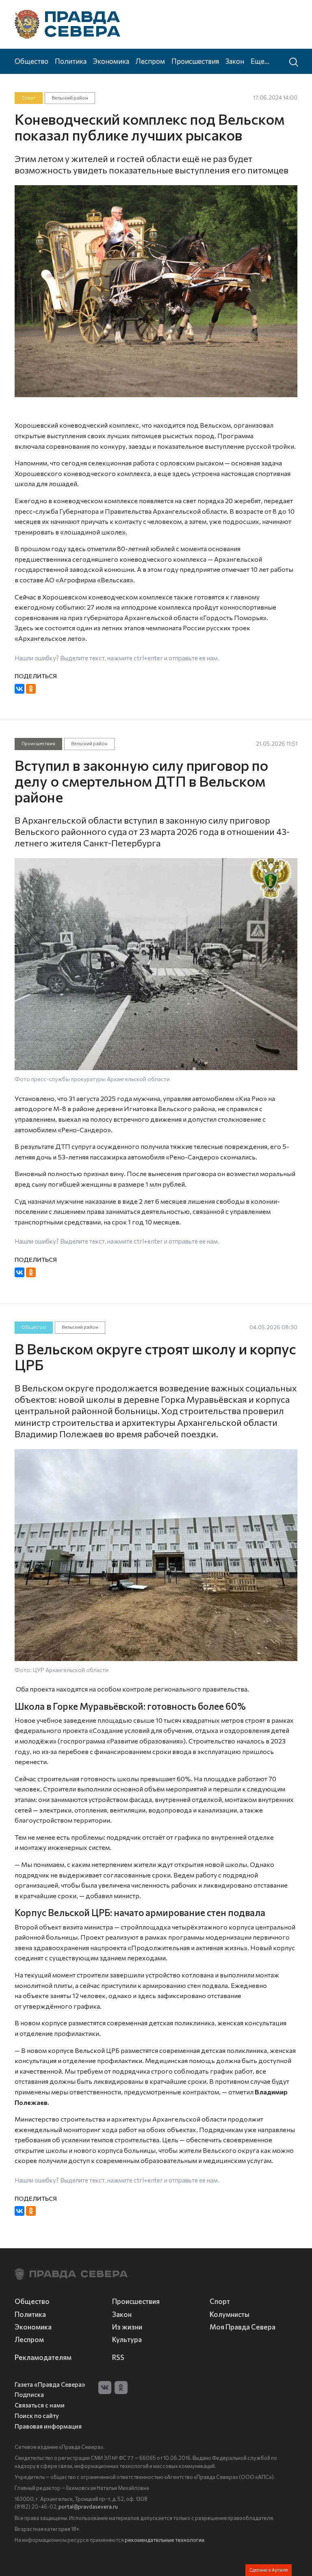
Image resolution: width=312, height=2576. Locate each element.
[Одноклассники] (31, 689)
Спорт (29, 98)
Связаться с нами (40, 2405)
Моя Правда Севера (243, 2327)
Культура (127, 2339)
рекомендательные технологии (165, 2540)
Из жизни (127, 2327)
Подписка (29, 2395)
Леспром (150, 61)
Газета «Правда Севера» (50, 2385)
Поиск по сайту (37, 2416)
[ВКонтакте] (19, 689)
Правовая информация (48, 2426)
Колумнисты (230, 2314)
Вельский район (70, 98)
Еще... (260, 61)
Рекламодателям (43, 2357)
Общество (31, 61)
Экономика (111, 61)
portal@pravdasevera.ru (88, 2507)
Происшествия (195, 61)
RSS (118, 2357)
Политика (71, 61)
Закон (235, 61)
